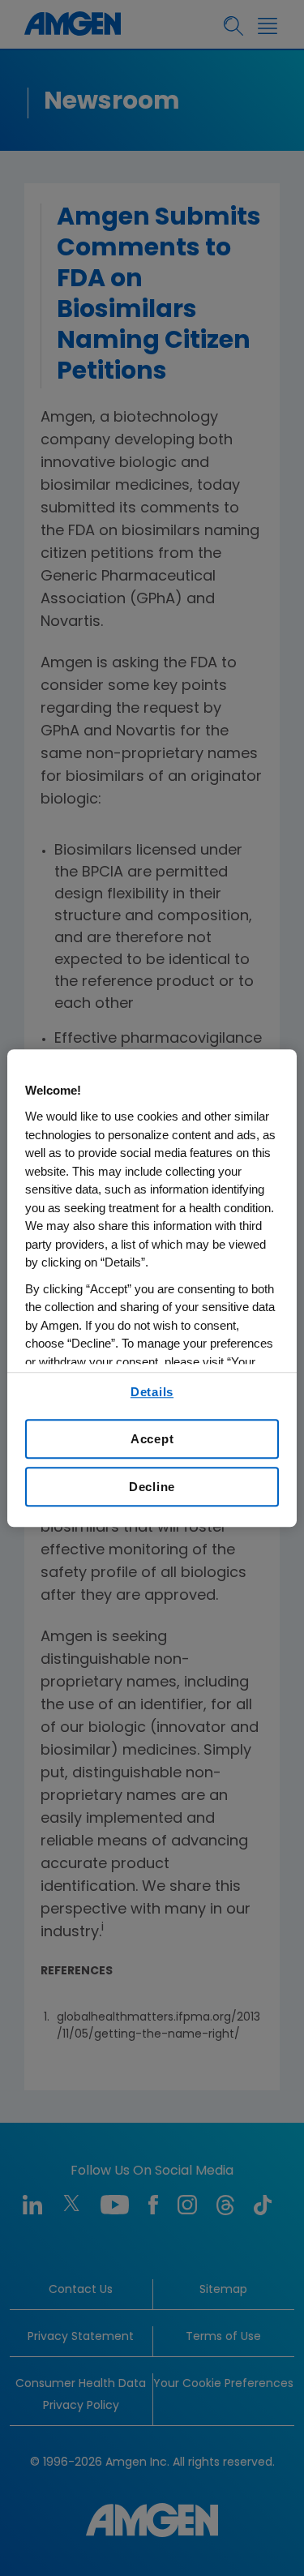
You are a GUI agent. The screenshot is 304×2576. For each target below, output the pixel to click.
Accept (152, 1439)
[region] (152, 1288)
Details (152, 1392)
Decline (152, 1487)
